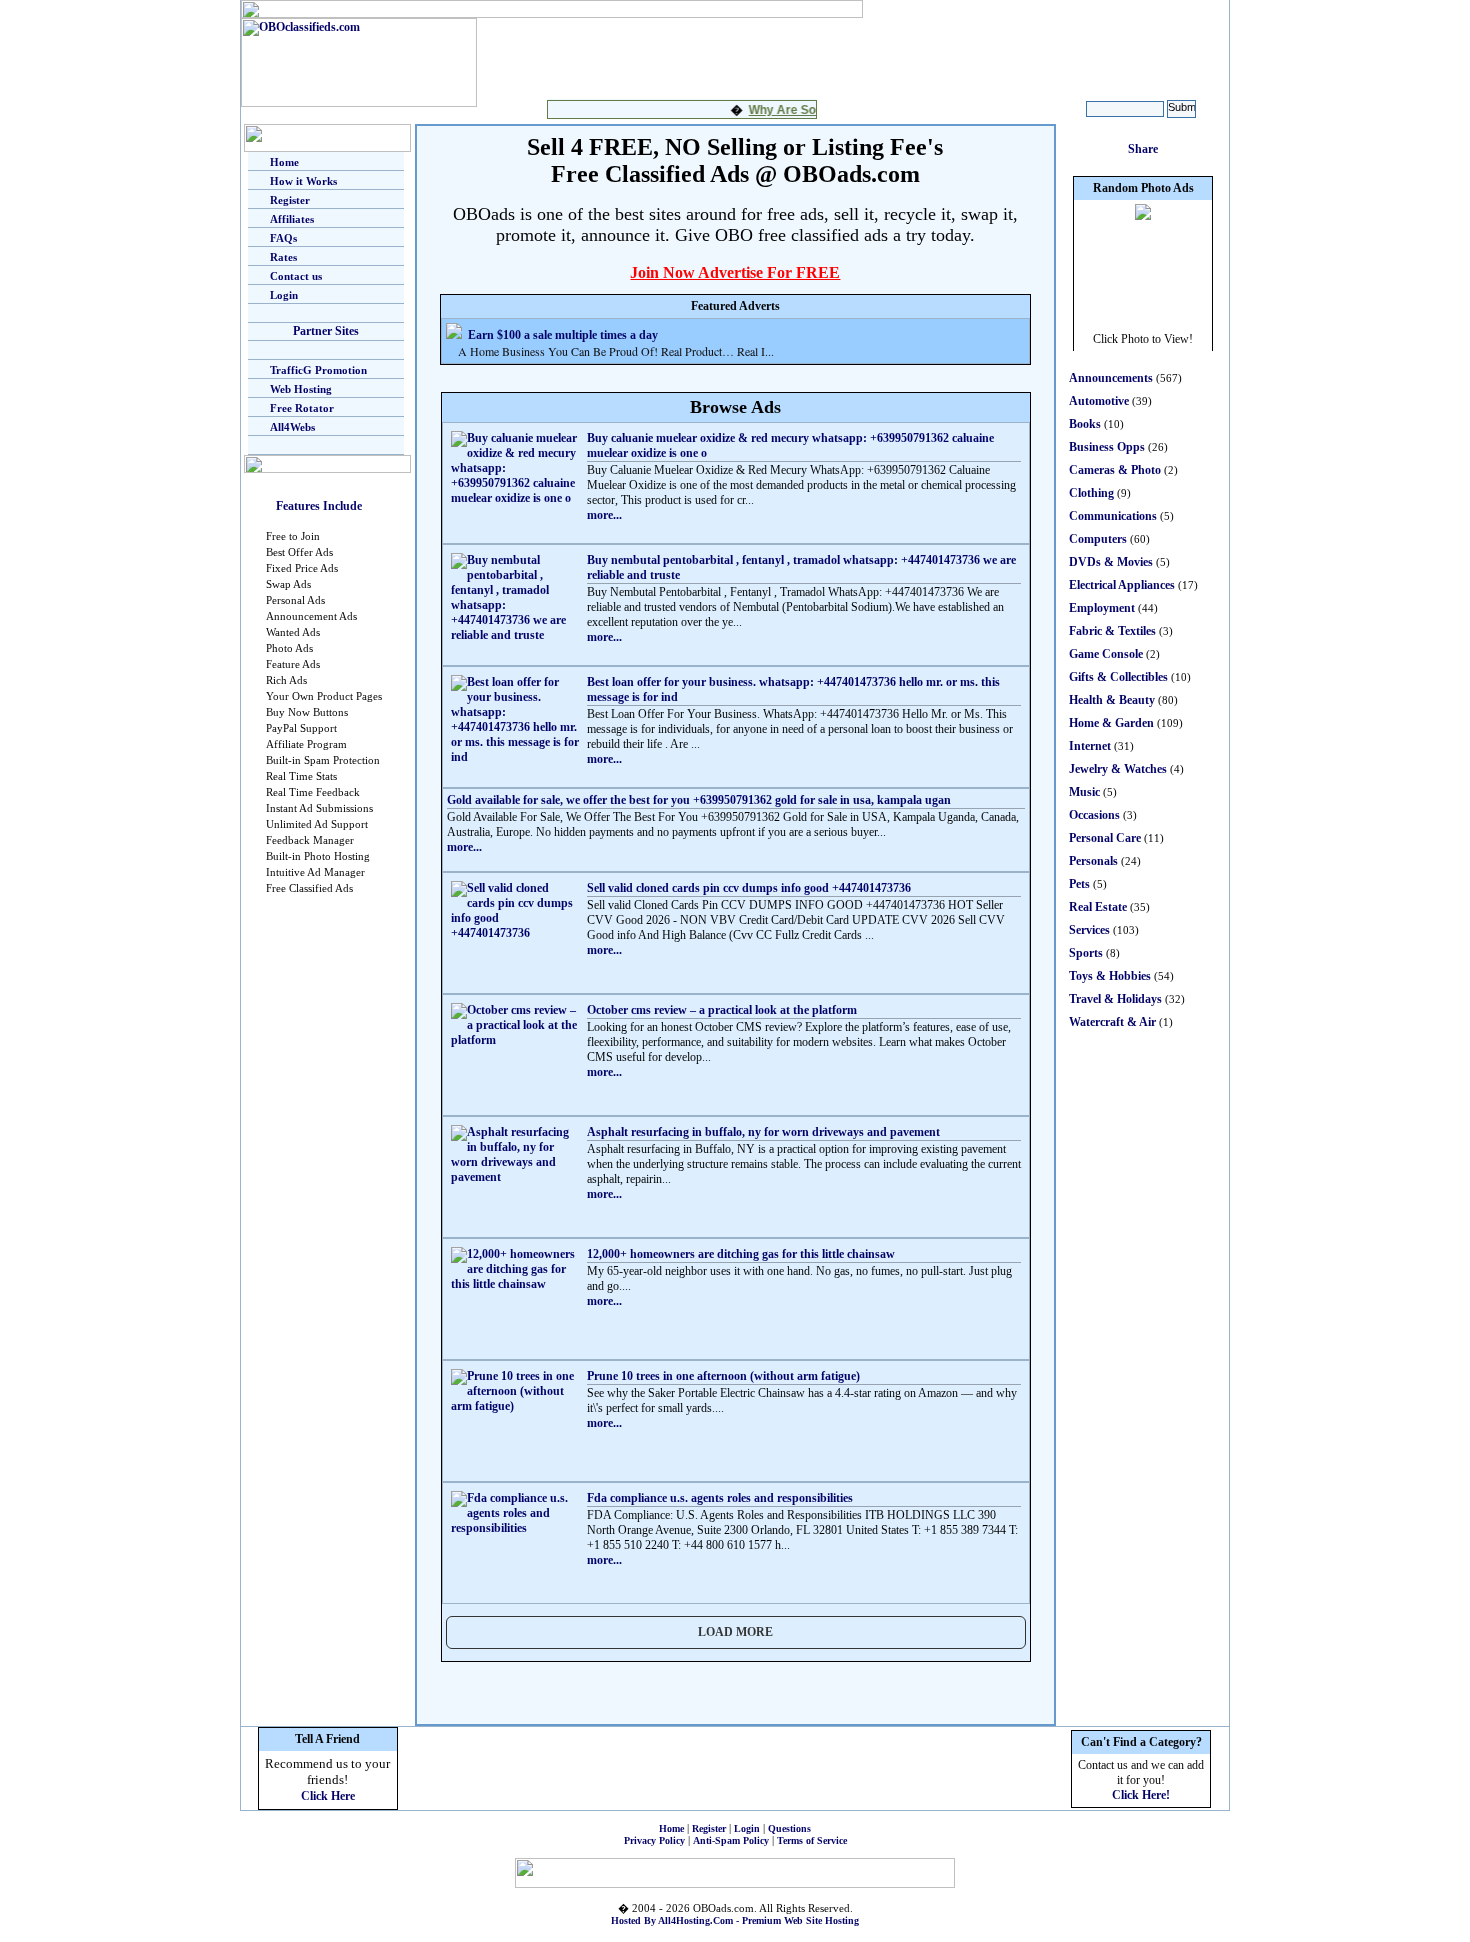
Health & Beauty (1112, 700)
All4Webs (292, 427)
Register (290, 200)
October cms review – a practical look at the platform (722, 1010)
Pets (1079, 884)
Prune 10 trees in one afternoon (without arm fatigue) (723, 1376)
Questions (789, 1828)
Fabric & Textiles (1112, 631)
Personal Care (1105, 838)
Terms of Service (812, 1840)
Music (1084, 792)
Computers (1098, 539)
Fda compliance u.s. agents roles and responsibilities (720, 1498)
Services (1089, 930)
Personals (1093, 861)
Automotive (1099, 401)
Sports (1086, 953)
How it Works (303, 181)
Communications (1113, 516)
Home (284, 162)
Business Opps (1107, 447)
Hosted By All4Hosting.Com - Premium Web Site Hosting (735, 1920)
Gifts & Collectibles (1118, 677)
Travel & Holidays (1115, 999)
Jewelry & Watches (1118, 769)
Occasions (1094, 815)
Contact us (296, 276)
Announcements (1111, 378)
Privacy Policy (654, 1840)
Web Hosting (301, 389)
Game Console (1106, 654)
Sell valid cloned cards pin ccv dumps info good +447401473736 (749, 888)
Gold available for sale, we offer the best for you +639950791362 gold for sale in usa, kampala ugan (699, 800)
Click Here (328, 1796)
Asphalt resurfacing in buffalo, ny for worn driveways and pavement (763, 1132)
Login (284, 295)
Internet (1090, 746)
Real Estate (1098, 907)
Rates (283, 257)
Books (1085, 424)
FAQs (283, 238)
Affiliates (292, 219)
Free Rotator (302, 408)
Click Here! (1141, 1795)
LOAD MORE (735, 1632)
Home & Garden (1111, 723)
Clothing (1091, 493)
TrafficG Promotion (318, 370)
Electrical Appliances (1122, 585)
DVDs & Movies (1111, 562)
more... (604, 515)
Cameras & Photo (1115, 470)
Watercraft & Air (1112, 1022)
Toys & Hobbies (1110, 976)
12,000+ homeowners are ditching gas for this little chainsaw (741, 1254)
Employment (1102, 608)
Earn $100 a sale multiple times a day (563, 335)
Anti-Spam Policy (731, 1840)
